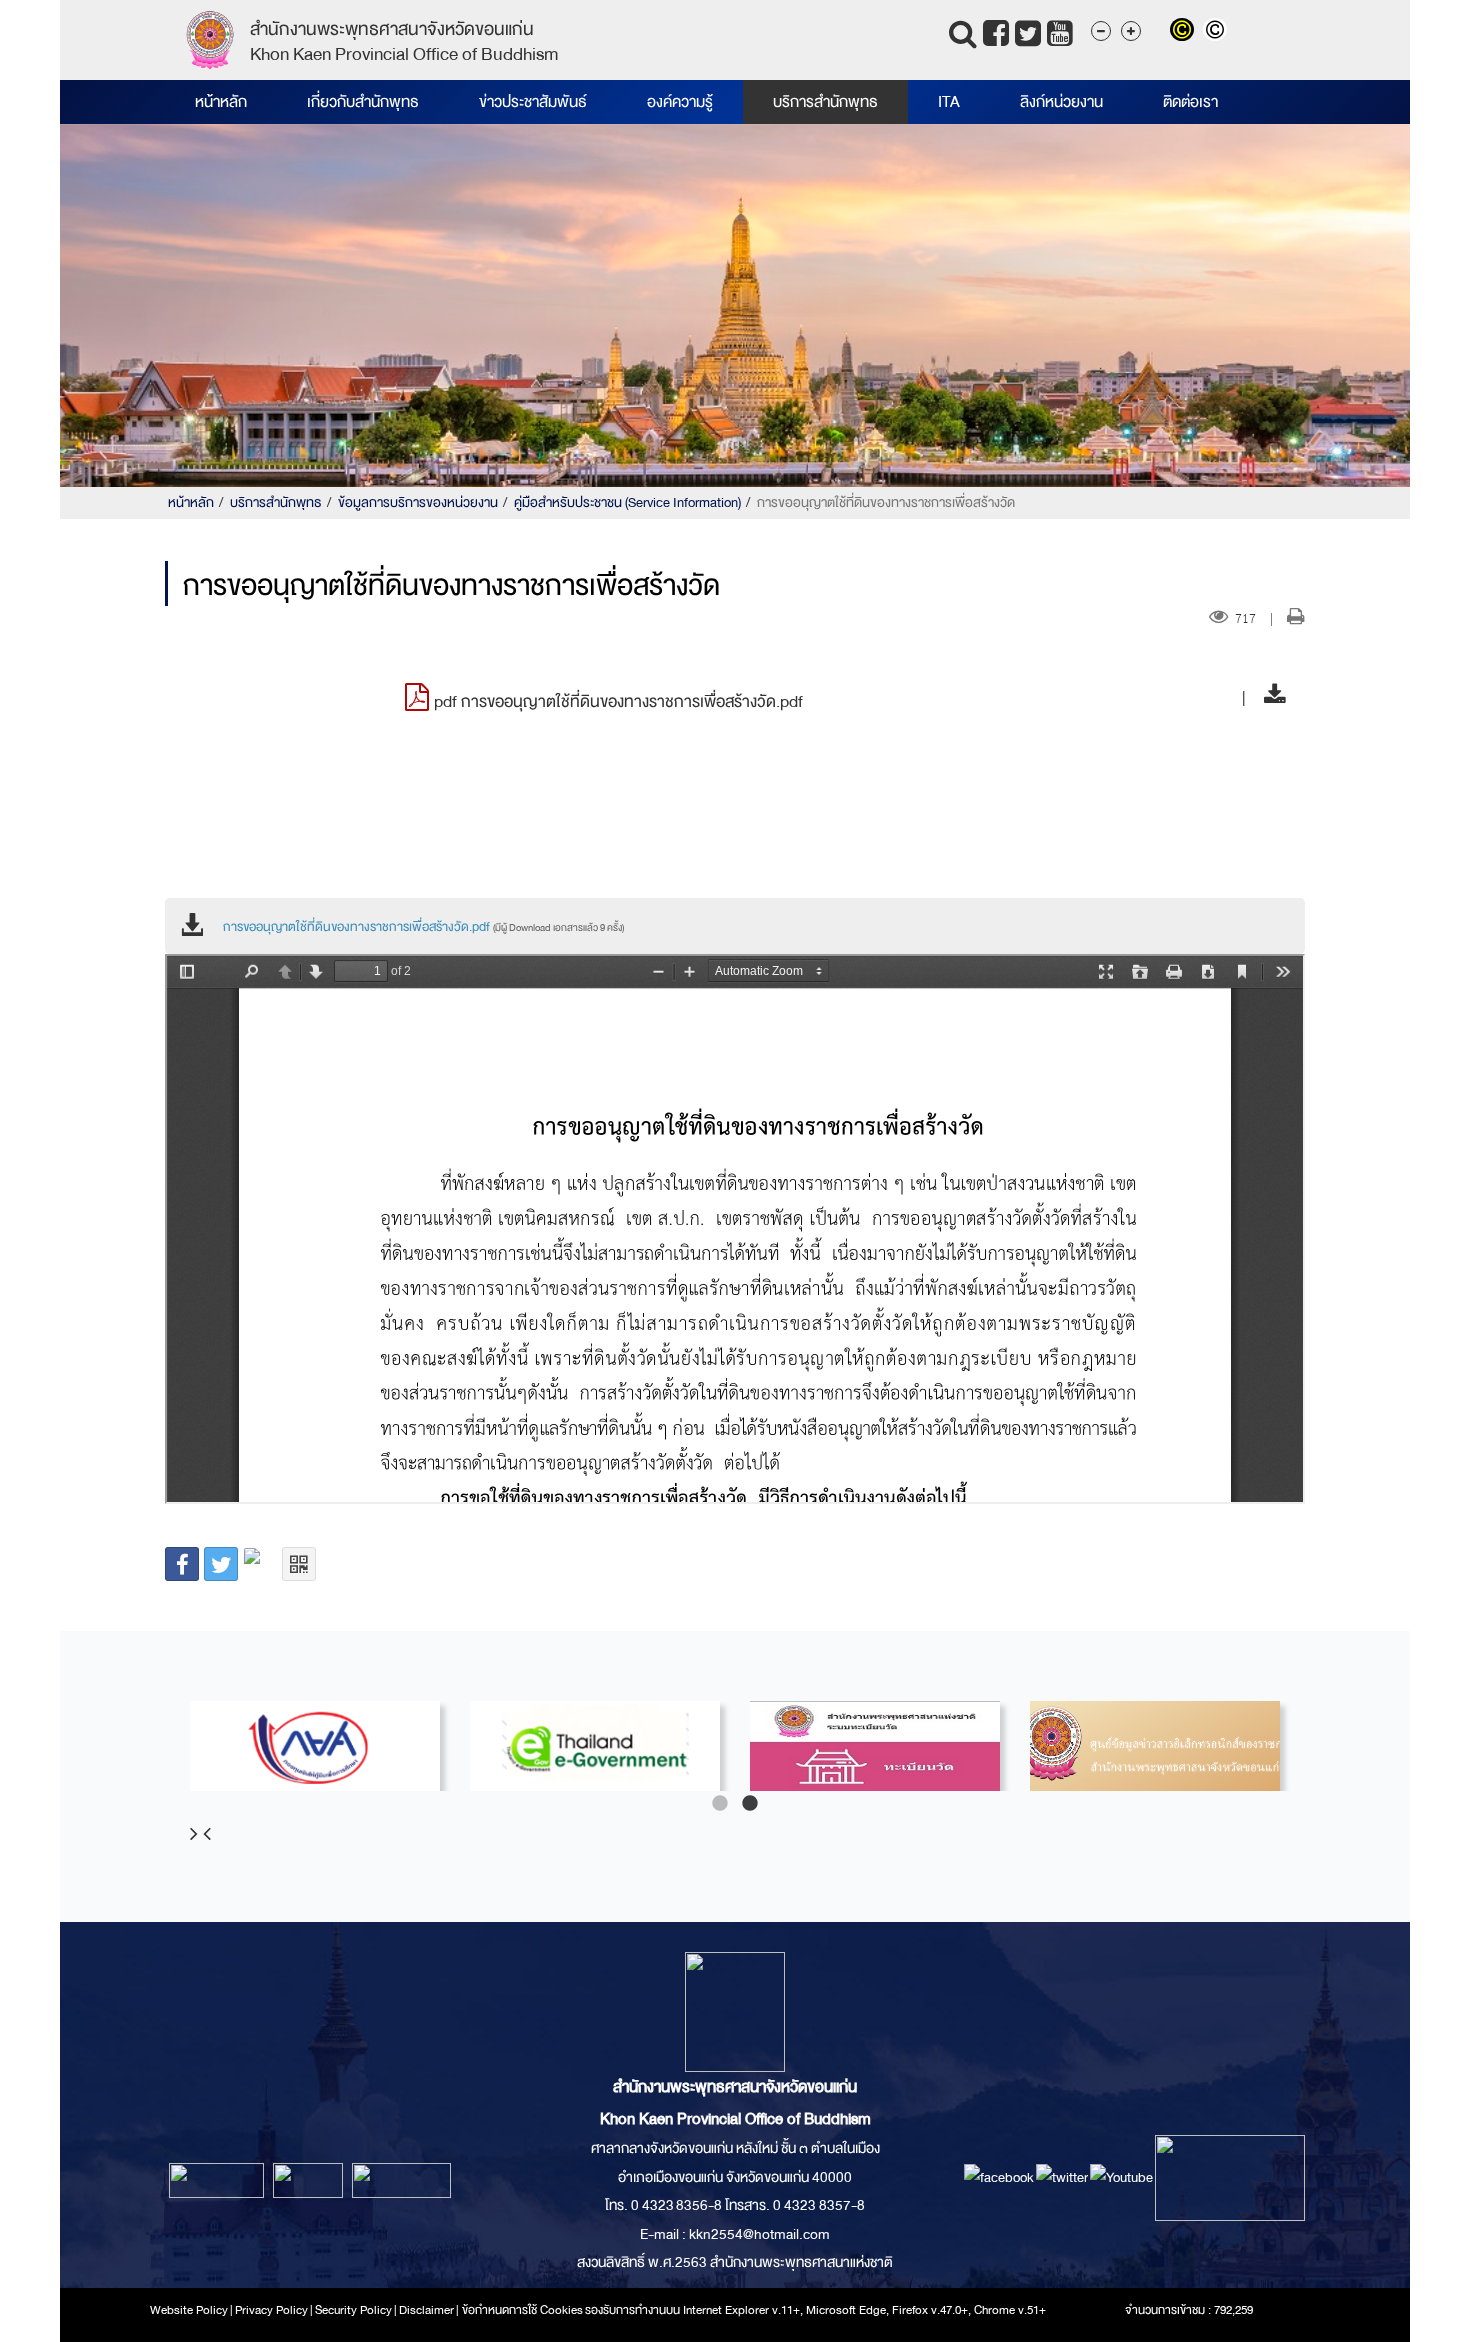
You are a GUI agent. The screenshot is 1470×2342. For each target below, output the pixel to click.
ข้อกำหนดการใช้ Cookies (522, 2310)
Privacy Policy (271, 2310)
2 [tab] (750, 1804)
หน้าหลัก (221, 102)
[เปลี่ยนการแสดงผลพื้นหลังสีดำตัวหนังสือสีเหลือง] (1186, 32)
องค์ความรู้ (680, 102)
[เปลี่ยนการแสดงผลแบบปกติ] (1217, 32)
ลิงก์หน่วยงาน (1061, 102)
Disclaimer (427, 2310)
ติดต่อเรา (1190, 102)
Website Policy (189, 2310)
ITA (949, 102)
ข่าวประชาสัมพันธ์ (533, 102)
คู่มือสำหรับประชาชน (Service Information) (627, 502)
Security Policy (353, 2310)
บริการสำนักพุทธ (825, 102)
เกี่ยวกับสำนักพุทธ (363, 102)
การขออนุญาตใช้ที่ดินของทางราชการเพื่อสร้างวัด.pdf (423, 927)
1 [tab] (720, 1804)
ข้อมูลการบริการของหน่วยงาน (418, 502)
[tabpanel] (315, 1746)
